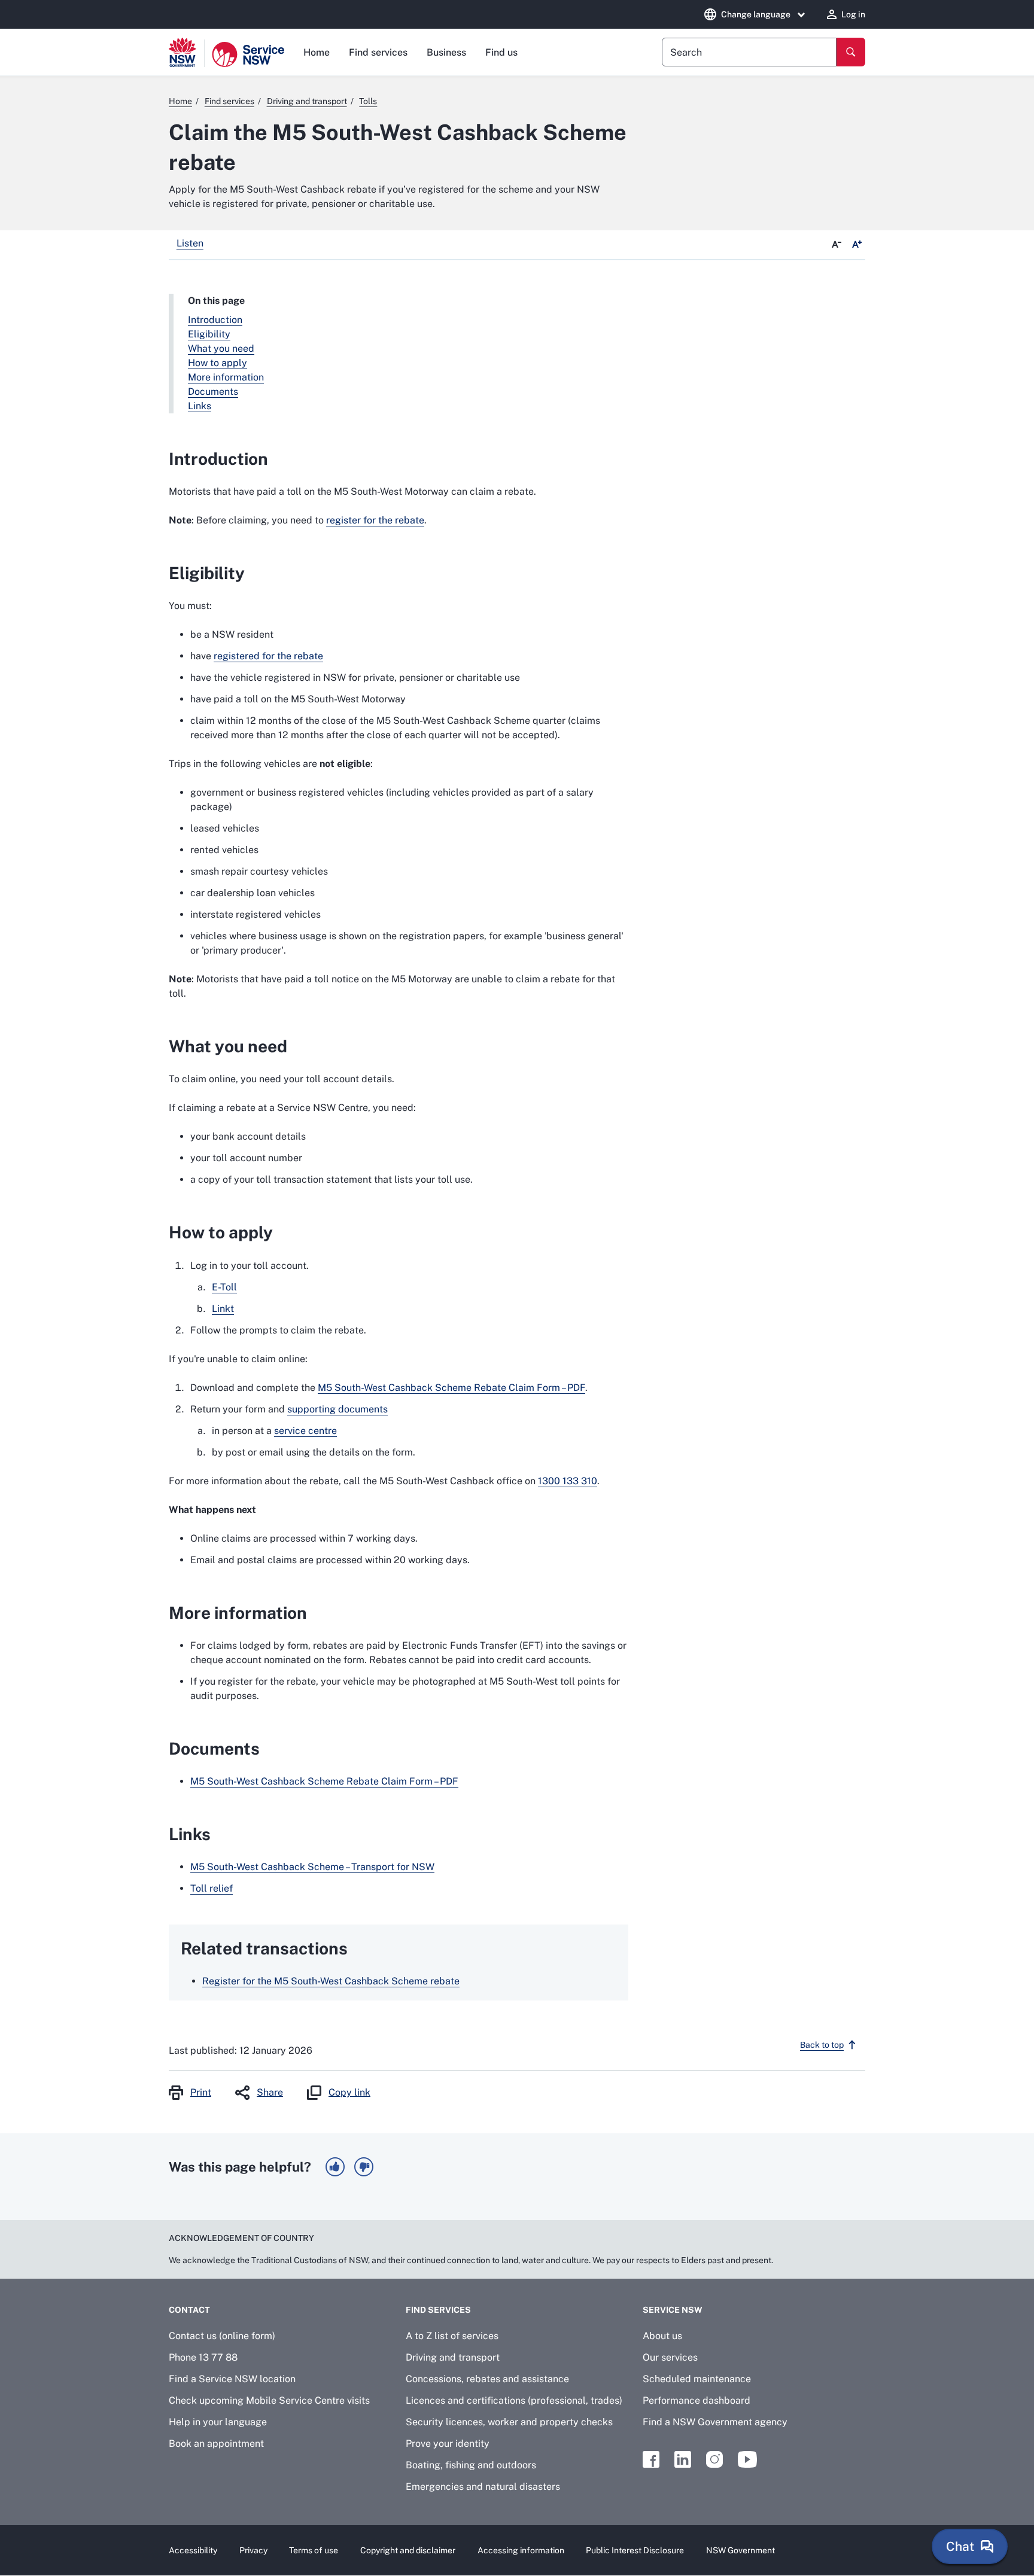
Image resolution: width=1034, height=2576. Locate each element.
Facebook (651, 2459)
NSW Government (740, 2550)
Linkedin (683, 2459)
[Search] (851, 52)
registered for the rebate (268, 656)
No (364, 2167)
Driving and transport (453, 2357)
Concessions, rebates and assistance (487, 2379)
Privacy (253, 2550)
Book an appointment (216, 2443)
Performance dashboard (697, 2400)
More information (226, 377)
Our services (670, 2357)
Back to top (822, 2045)
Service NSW (673, 2310)
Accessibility (193, 2550)
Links (200, 406)
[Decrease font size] (837, 245)
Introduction (215, 320)
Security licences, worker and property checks (509, 2422)
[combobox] (749, 52)
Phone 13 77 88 (203, 2357)
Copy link (349, 2092)
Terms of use (314, 2550)
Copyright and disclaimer (408, 2550)
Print (201, 2092)
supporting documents (337, 1409)
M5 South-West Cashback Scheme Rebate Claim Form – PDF (451, 1388)
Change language (756, 14)
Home (317, 52)
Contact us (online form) (222, 2336)
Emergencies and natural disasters (483, 2487)
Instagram (714, 2459)
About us (662, 2336)
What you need (221, 348)
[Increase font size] (857, 245)
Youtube (747, 2459)
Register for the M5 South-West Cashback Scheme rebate (331, 1981)
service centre (305, 1431)
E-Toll (224, 1287)
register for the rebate (375, 520)
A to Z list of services (452, 2336)
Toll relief (212, 1888)
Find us (501, 52)
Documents (213, 392)
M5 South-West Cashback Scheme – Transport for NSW (312, 1867)
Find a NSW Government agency (715, 2422)
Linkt (223, 1309)
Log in (853, 14)
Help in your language (218, 2422)
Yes (335, 2167)
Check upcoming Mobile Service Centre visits (269, 2400)
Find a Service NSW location (232, 2379)
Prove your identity (448, 2443)
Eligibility (209, 334)
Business (446, 52)
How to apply (218, 363)
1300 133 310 (568, 1481)
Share (270, 2092)
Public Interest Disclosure (635, 2550)
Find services (378, 52)
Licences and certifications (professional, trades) (514, 2400)
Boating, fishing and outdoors (471, 2465)
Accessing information (521, 2550)
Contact (189, 2310)
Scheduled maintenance (697, 2379)
